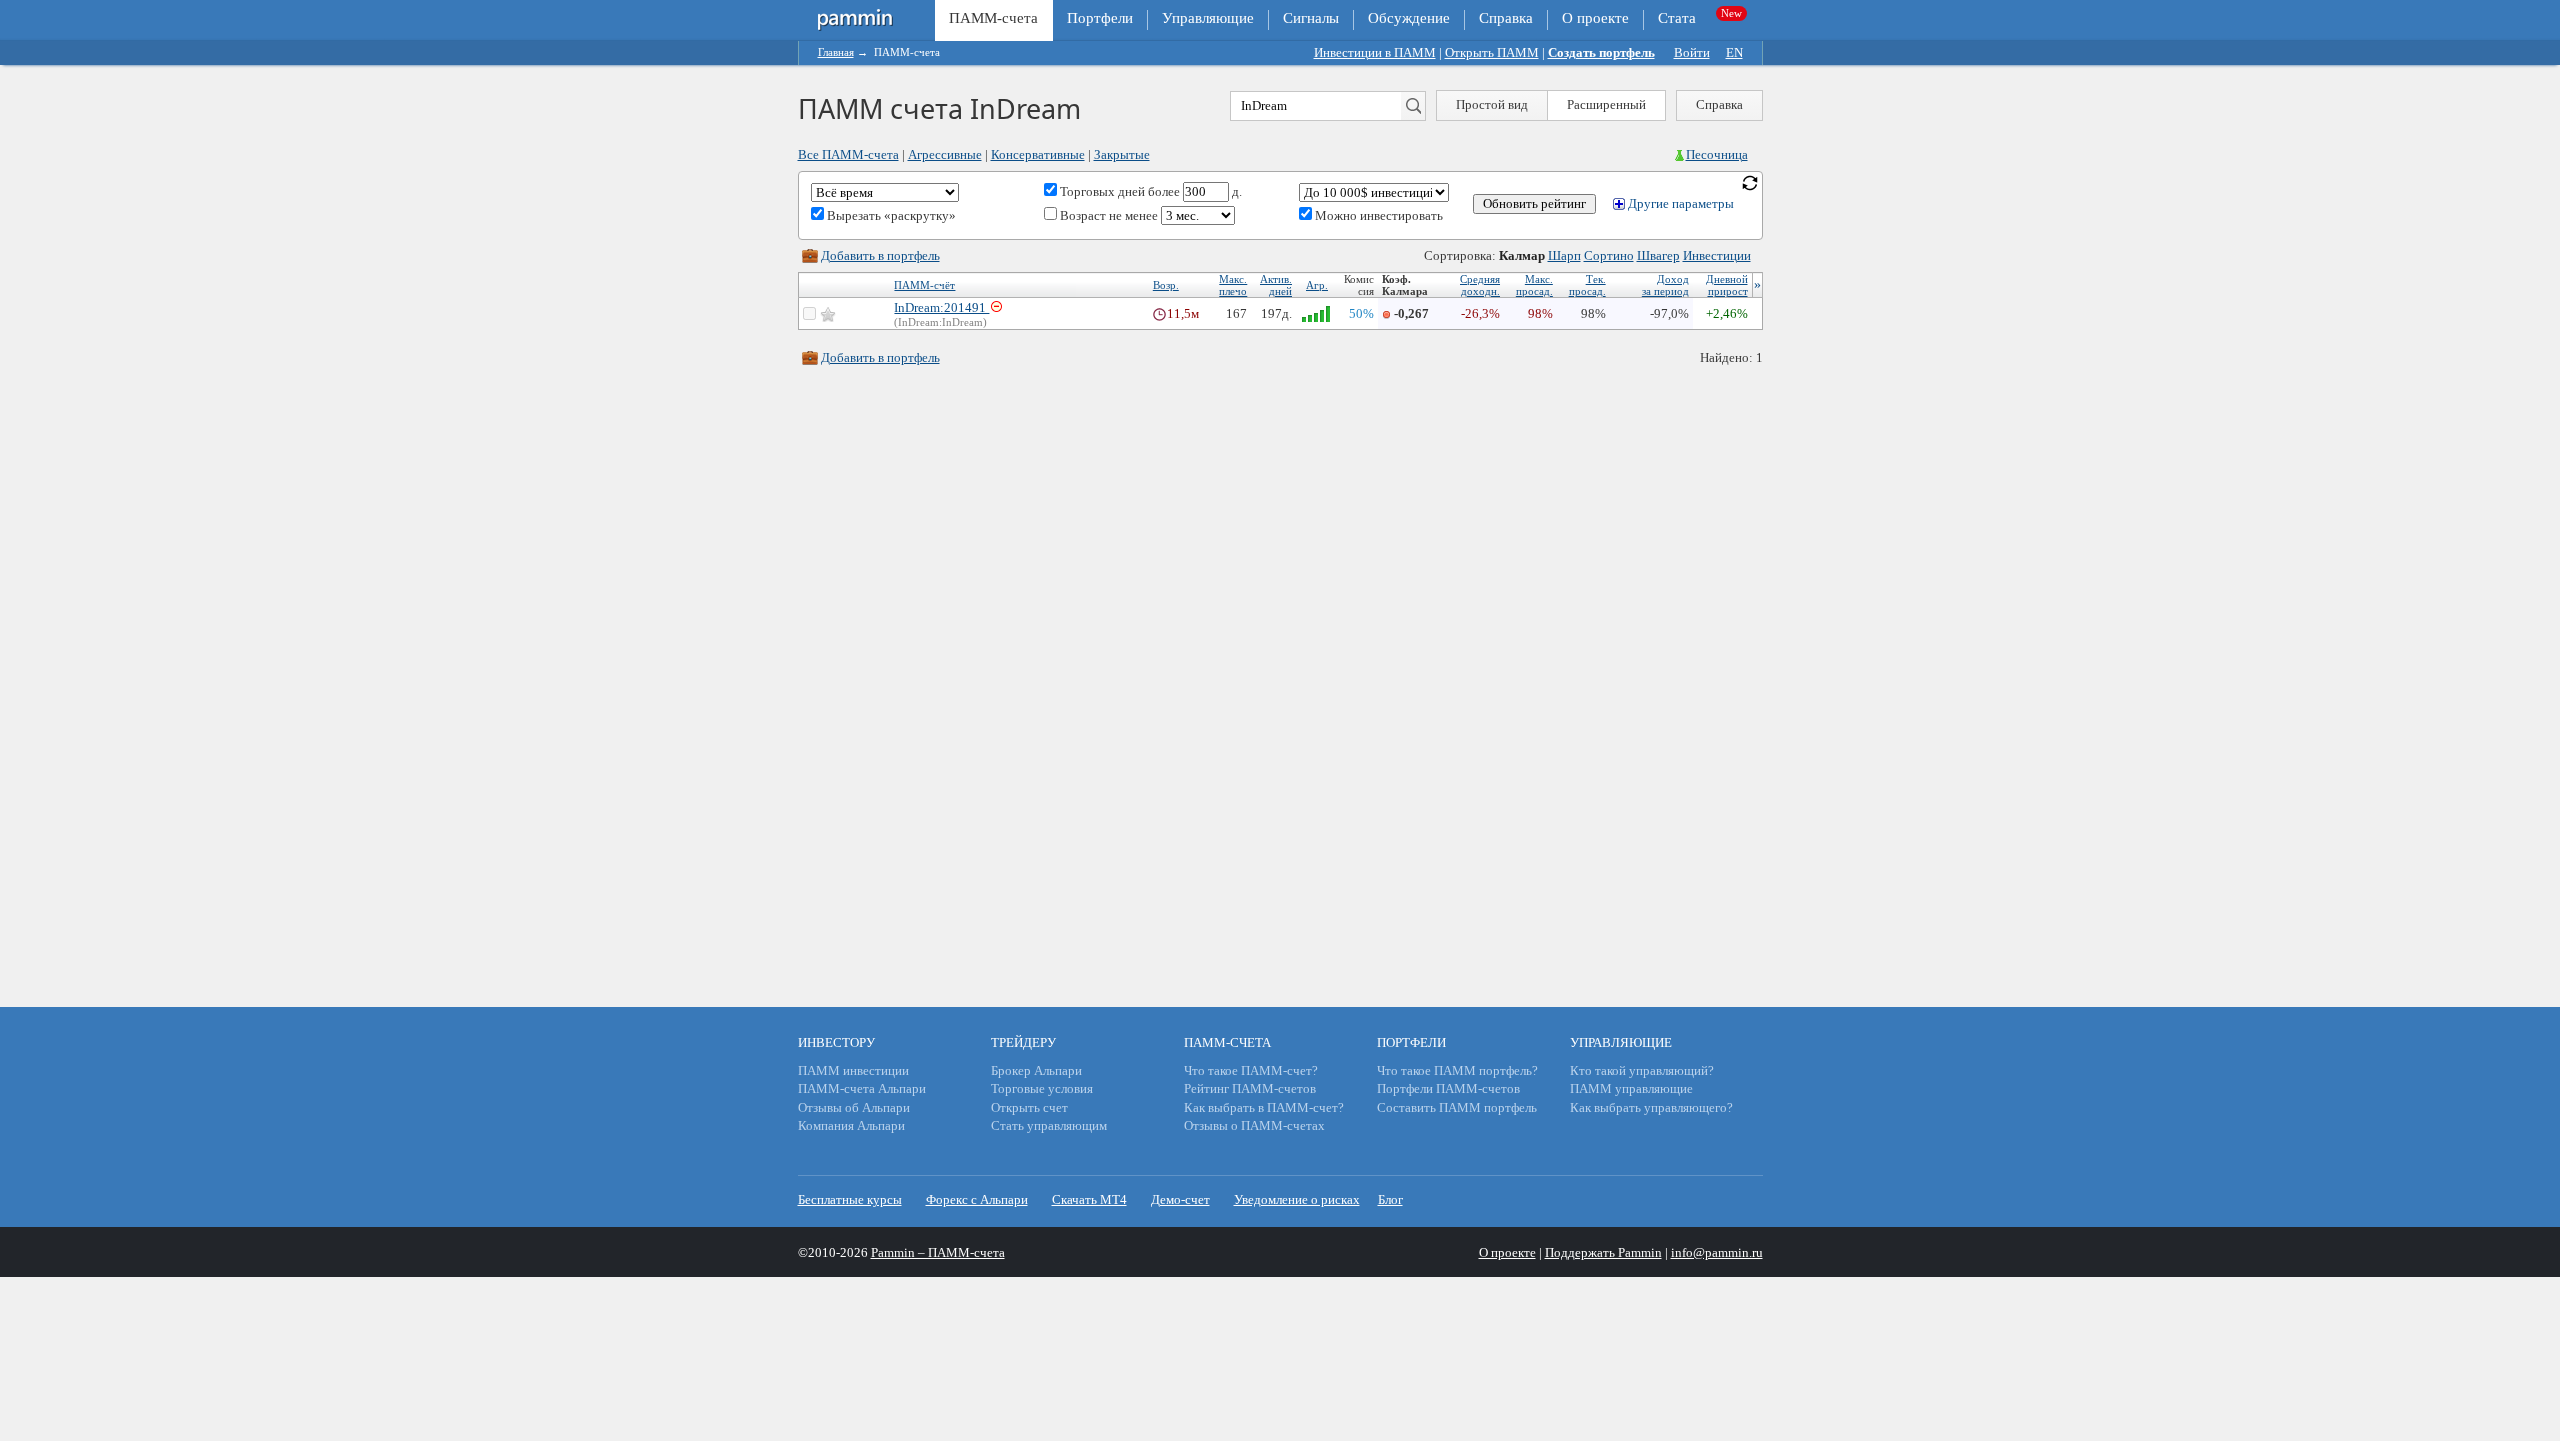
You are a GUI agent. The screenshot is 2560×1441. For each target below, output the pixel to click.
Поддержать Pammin (1603, 1252)
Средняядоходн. (1480, 285)
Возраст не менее (1109, 215)
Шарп (1564, 255)
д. (1235, 191)
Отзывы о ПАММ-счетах (1254, 1125)
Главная (836, 52)
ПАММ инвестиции (853, 1070)
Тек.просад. (1587, 285)
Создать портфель (1601, 52)
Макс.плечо (1233, 285)
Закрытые (1122, 154)
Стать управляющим (1049, 1125)
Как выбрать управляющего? (1651, 1107)
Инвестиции (1717, 255)
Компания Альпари (851, 1125)
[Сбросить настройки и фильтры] (1750, 182)
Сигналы (1311, 18)
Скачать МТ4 (1089, 1199)
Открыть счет (1029, 1107)
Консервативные (1038, 154)
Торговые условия (1042, 1088)
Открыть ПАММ (1492, 52)
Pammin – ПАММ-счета (938, 1252)
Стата (1677, 18)
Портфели (1100, 18)
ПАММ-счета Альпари (862, 1088)
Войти (1692, 52)
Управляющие (1208, 18)
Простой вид (1492, 104)
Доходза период (1665, 285)
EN (1734, 52)
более (1164, 191)
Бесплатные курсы (850, 1199)
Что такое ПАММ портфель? (1457, 1070)
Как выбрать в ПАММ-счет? (1264, 1107)
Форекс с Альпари (977, 1199)
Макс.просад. (1534, 285)
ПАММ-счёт (924, 285)
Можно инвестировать (1377, 215)
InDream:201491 (941, 307)
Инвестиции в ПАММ (1375, 52)
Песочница (1717, 154)
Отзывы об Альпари (854, 1107)
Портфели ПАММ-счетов (1448, 1088)
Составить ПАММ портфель (1457, 1107)
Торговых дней (1101, 191)
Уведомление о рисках (1297, 1199)
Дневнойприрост (1727, 285)
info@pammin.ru (1717, 1252)
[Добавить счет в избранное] (828, 314)
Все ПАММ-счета (848, 154)
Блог (1390, 1199)
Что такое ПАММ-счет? (1251, 1070)
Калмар (1522, 255)
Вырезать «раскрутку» (890, 215)
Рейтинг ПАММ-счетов (1250, 1088)
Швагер (1658, 255)
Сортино (1609, 255)
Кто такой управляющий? (1642, 1070)
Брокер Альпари (1036, 1070)
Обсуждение (1409, 18)
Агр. (1317, 285)
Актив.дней (1276, 285)
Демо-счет (1180, 1199)
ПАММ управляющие (1631, 1088)
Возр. (1166, 285)
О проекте (1595, 18)
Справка (1506, 18)
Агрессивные (945, 154)
